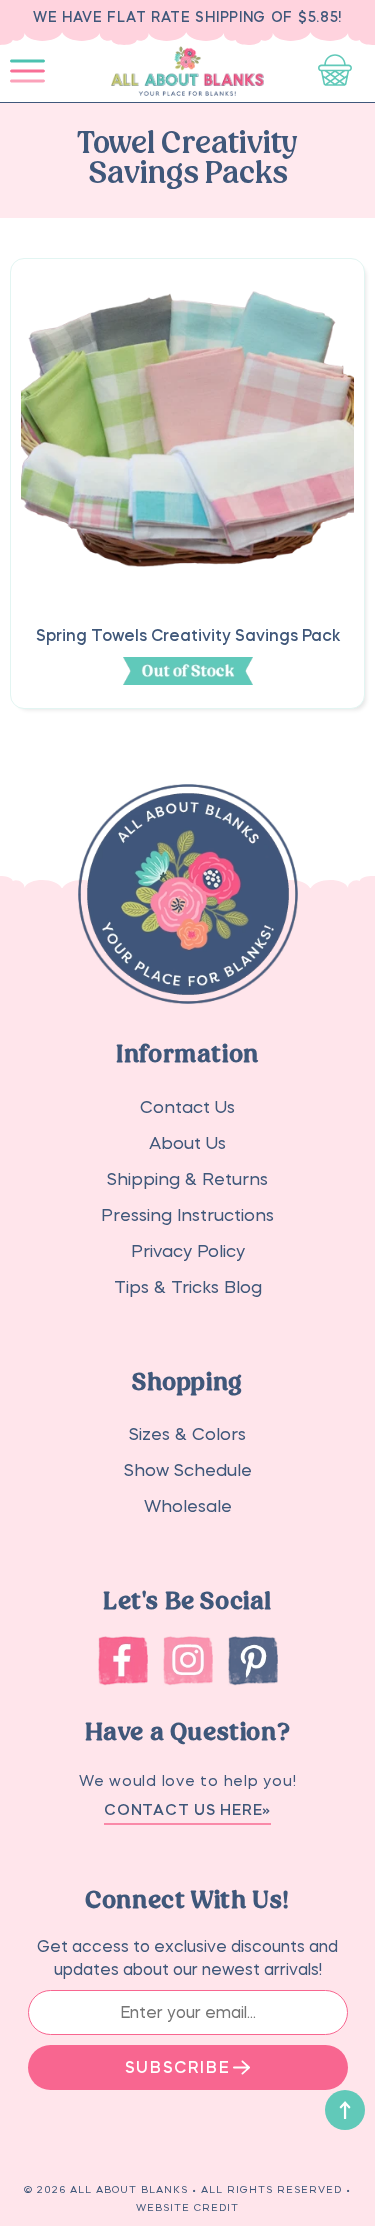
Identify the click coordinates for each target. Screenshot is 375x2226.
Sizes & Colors (187, 1434)
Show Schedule (188, 1470)
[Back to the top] (345, 2110)
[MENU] (27, 71)
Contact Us (187, 1107)
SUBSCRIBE (177, 2067)
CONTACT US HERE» (187, 1809)
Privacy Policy (188, 1251)
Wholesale (188, 1506)
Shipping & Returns (187, 1179)
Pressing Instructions (187, 1215)
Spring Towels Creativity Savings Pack (188, 635)
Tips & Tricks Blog (188, 1287)
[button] (27, 71)
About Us (187, 1143)
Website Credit (187, 2207)
